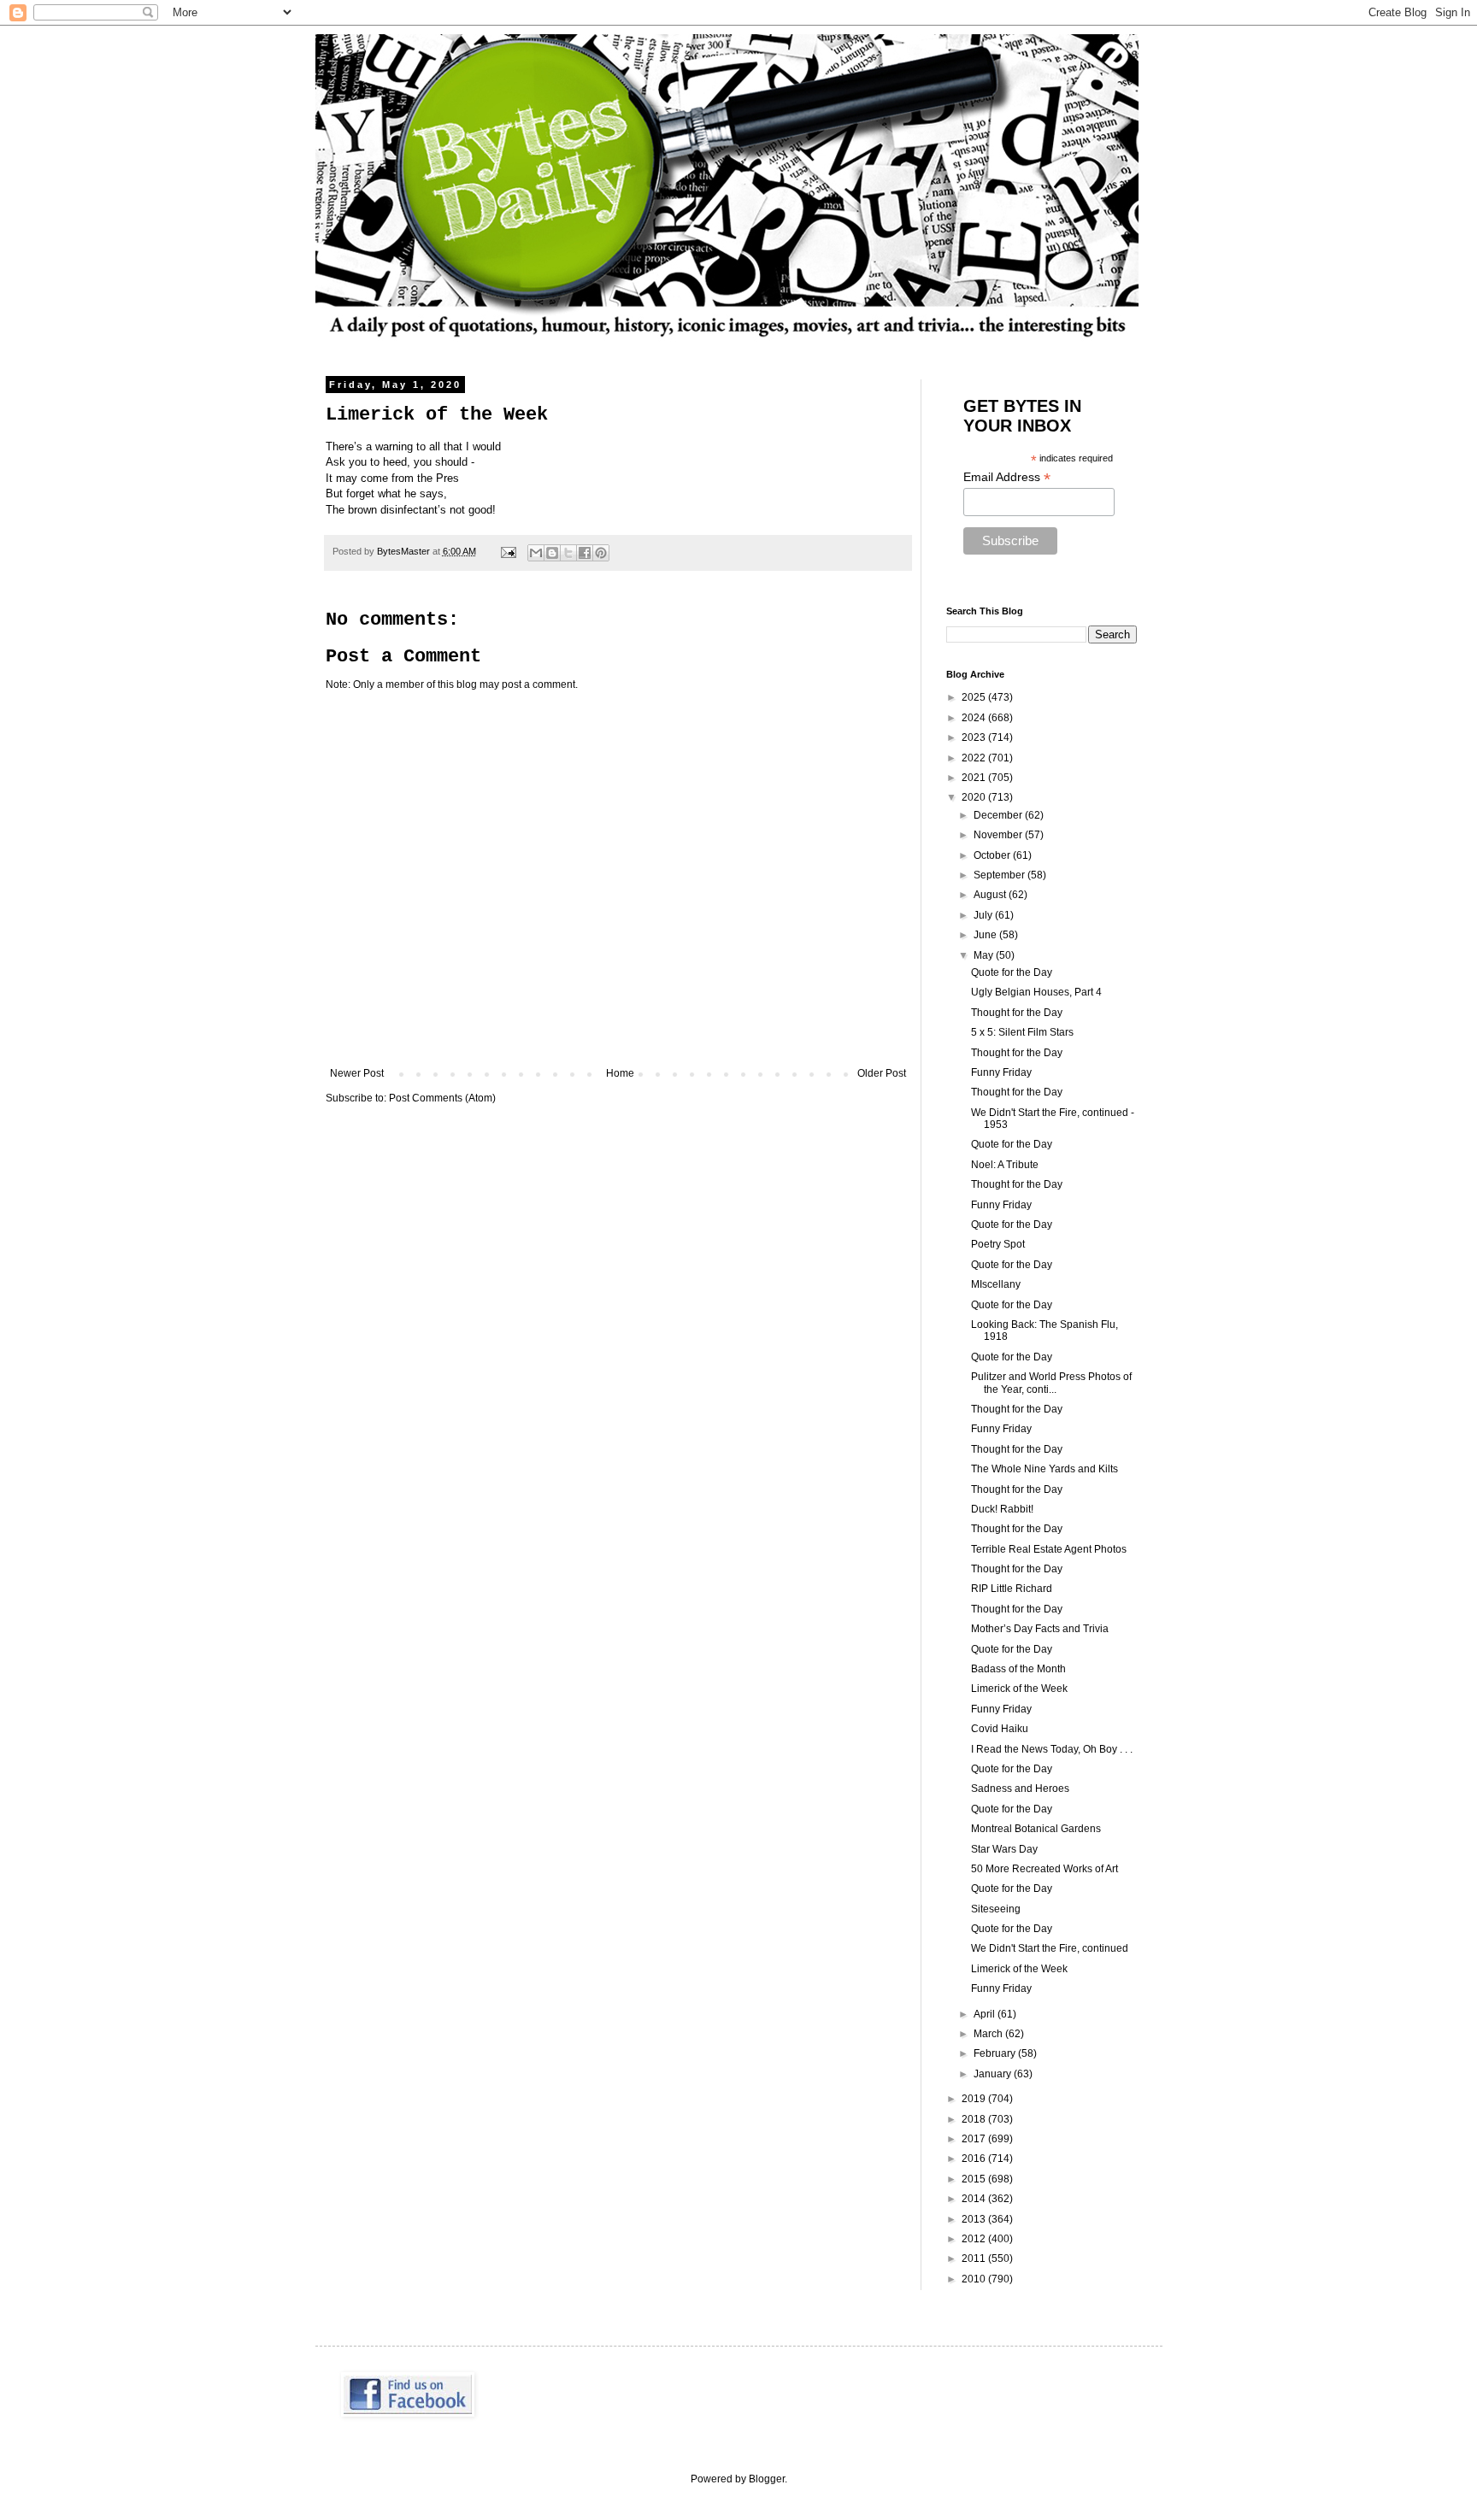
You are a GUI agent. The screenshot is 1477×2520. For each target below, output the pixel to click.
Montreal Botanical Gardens (1036, 1829)
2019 (975, 2099)
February (996, 2053)
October (993, 855)
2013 (975, 2219)
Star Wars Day (1004, 1849)
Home (620, 1073)
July (984, 915)
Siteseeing (996, 1909)
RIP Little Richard (1012, 1589)
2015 (975, 2179)
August (991, 895)
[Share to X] (568, 553)
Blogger (767, 2479)
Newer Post (357, 1073)
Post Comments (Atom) (442, 1098)
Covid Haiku (1000, 1729)
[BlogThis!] (552, 553)
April (986, 2014)
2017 (975, 2139)
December (999, 815)
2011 (975, 2259)
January (994, 2074)
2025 (975, 697)
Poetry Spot (998, 1244)
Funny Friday (1001, 1072)
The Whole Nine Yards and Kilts (1044, 1469)
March (989, 2034)
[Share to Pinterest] (601, 553)
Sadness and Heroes (1020, 1789)
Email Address (1007, 477)
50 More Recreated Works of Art (1044, 1869)
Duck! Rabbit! (1002, 1509)
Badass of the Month (1018, 1669)
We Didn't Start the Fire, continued (1050, 1948)
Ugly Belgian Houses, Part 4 (1036, 992)
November (999, 835)
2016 (975, 2159)
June (986, 935)
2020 (975, 797)
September (1000, 875)
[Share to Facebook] (585, 553)
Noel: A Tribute (1005, 1165)
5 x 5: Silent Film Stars (1022, 1032)
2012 (975, 2239)
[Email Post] (508, 551)
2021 (975, 778)
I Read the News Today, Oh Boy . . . (1052, 1749)
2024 (975, 718)
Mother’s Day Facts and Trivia (1040, 1629)
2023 (975, 737)
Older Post (882, 1073)
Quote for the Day (1012, 972)
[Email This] (536, 553)
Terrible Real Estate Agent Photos (1049, 1549)
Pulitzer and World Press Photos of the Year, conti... (1051, 1383)
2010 (975, 2279)
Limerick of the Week (1019, 1689)
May (985, 955)
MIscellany (996, 1284)
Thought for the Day (1017, 1013)
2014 (975, 2199)
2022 (975, 758)
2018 (975, 2119)
